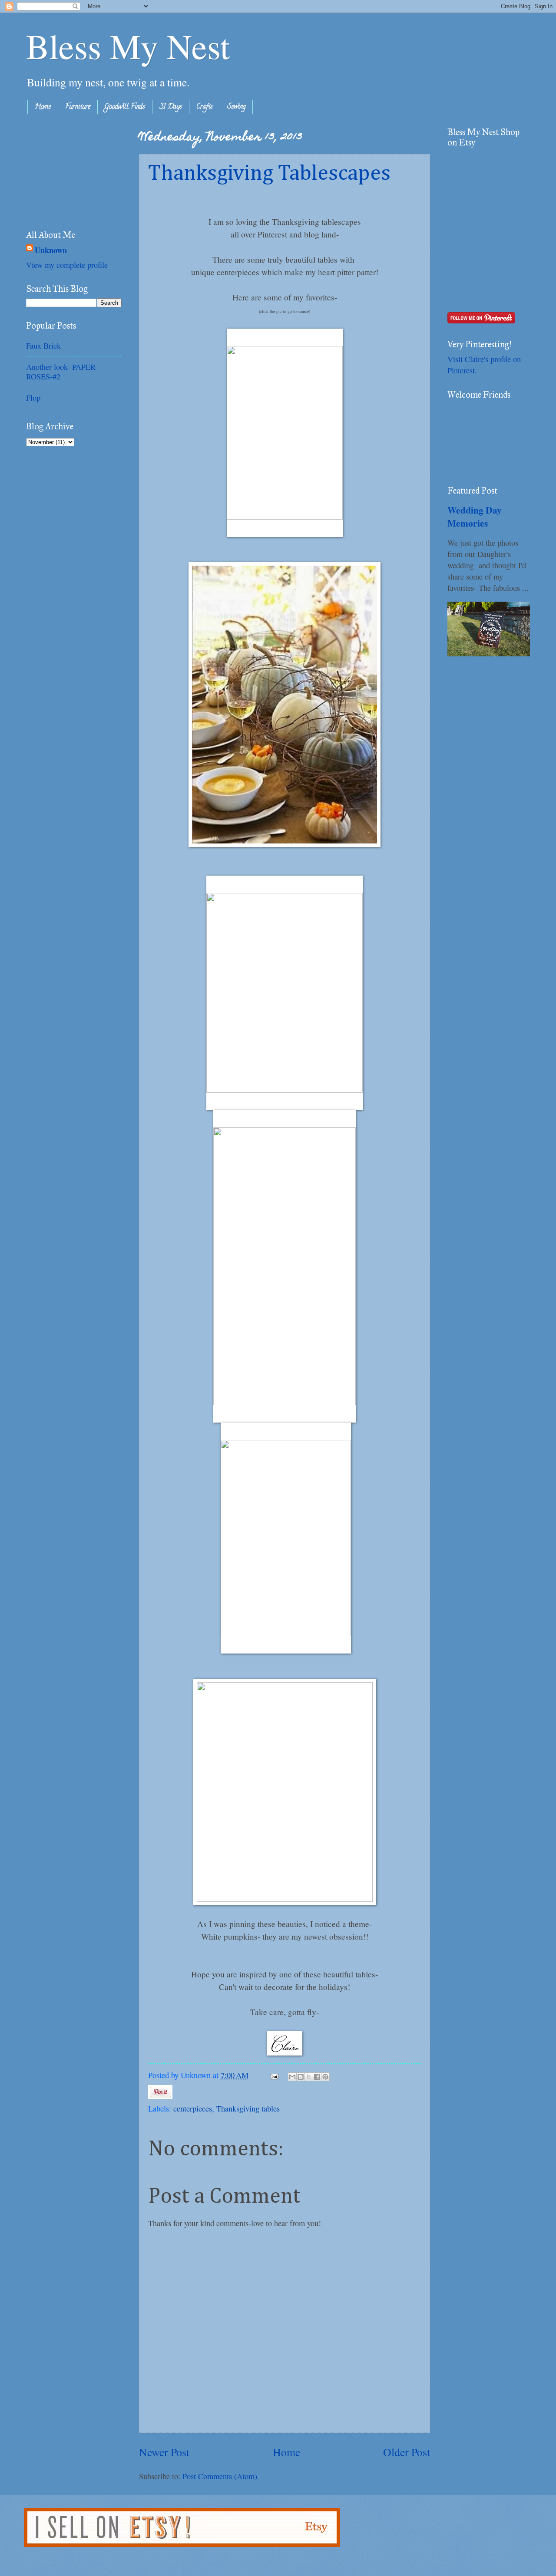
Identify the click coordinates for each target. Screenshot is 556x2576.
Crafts (205, 107)
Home (43, 107)
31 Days (171, 107)
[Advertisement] (69, 170)
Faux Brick (43, 346)
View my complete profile (67, 265)
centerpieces (193, 2108)
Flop (33, 398)
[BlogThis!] (301, 2077)
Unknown (51, 250)
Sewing (236, 107)
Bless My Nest (128, 46)
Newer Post (164, 2452)
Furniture (78, 107)
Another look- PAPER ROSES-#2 (61, 372)
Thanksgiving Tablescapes (269, 174)
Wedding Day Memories (475, 516)
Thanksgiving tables (248, 2108)
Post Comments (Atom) (220, 2476)
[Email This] (292, 2077)
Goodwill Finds (125, 107)
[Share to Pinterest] (325, 2077)
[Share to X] (309, 2077)
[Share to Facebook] (317, 2077)
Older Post (407, 2452)
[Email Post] (274, 2075)
